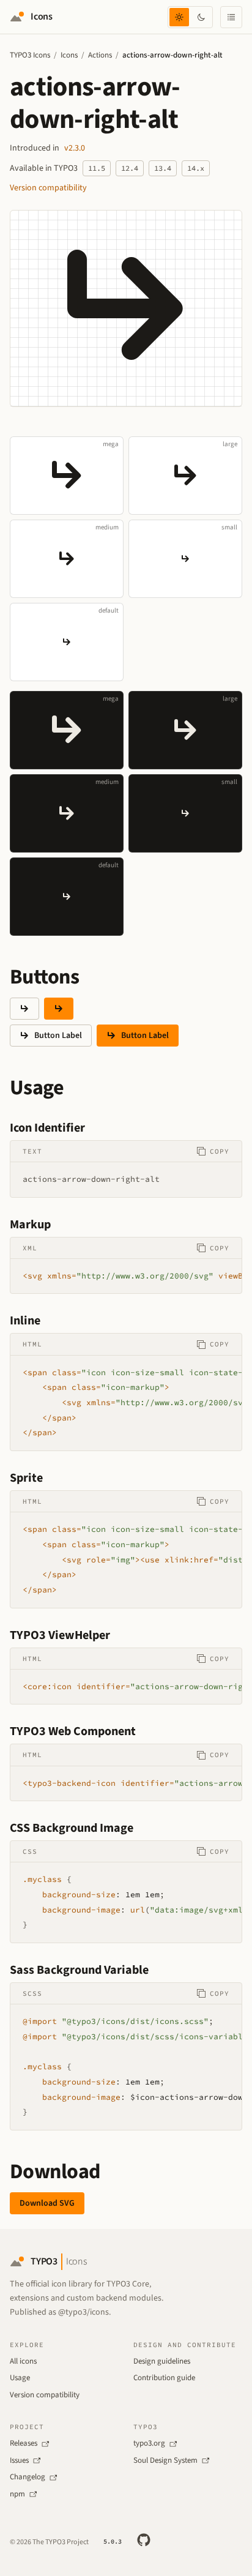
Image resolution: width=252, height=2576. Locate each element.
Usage (20, 2378)
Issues (19, 2460)
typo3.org (149, 2443)
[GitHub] (144, 2540)
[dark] (201, 17)
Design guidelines (162, 2361)
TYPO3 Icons (30, 55)
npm (17, 2494)
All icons (23, 2361)
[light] (179, 17)
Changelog (28, 2477)
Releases (24, 2443)
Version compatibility (48, 188)
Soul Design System (165, 2460)
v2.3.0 (75, 148)
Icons (69, 55)
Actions (100, 55)
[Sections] (231, 17)
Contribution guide (164, 2378)
